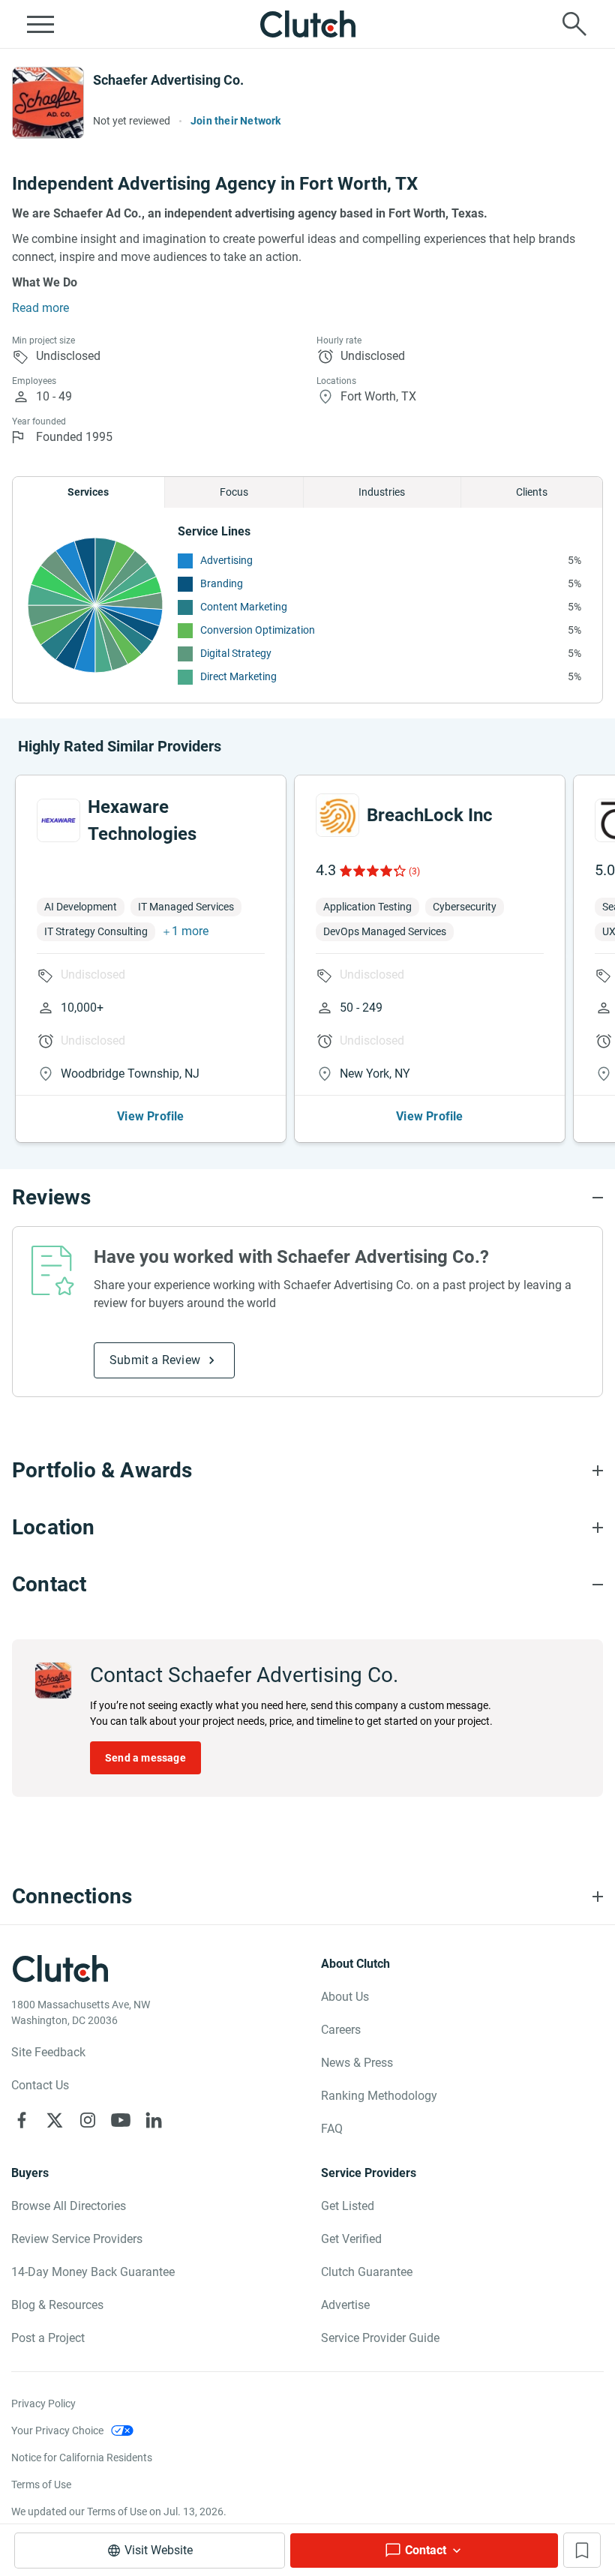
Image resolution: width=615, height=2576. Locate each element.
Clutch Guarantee (367, 2272)
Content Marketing (244, 607)
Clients (532, 492)
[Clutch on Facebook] (22, 2120)
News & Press (357, 2063)
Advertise (345, 2305)
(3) (414, 871)
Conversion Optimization (258, 630)
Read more (40, 308)
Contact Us (40, 2085)
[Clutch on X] (55, 2120)
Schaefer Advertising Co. (168, 80)
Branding (222, 583)
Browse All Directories (69, 2206)
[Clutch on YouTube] (121, 2120)
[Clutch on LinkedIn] (154, 2120)
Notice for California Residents (82, 2458)
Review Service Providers (77, 2239)
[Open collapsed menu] (40, 24)
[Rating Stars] (372, 871)
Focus (234, 492)
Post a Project (48, 2338)
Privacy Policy (43, 2404)
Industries (382, 492)
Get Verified (351, 2239)
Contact (426, 2550)
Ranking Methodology (379, 2096)
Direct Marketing (238, 676)
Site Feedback (48, 2052)
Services (88, 492)
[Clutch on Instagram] (88, 2120)
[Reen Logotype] (58, 820)
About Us (345, 1997)
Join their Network (236, 121)
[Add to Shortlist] (582, 2550)
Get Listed (348, 2206)
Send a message (145, 1758)
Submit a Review (155, 1360)
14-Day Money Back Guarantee (93, 2272)
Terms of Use (41, 2485)
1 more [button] (190, 931)
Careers (341, 2030)
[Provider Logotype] (48, 103)
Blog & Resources (57, 2305)
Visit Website (159, 2550)
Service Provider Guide (380, 2338)
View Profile (150, 1116)
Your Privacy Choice (57, 2431)
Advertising (226, 560)
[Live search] (574, 24)
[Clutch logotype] (307, 24)
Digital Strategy (236, 653)
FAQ (332, 2129)
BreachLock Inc (430, 815)
